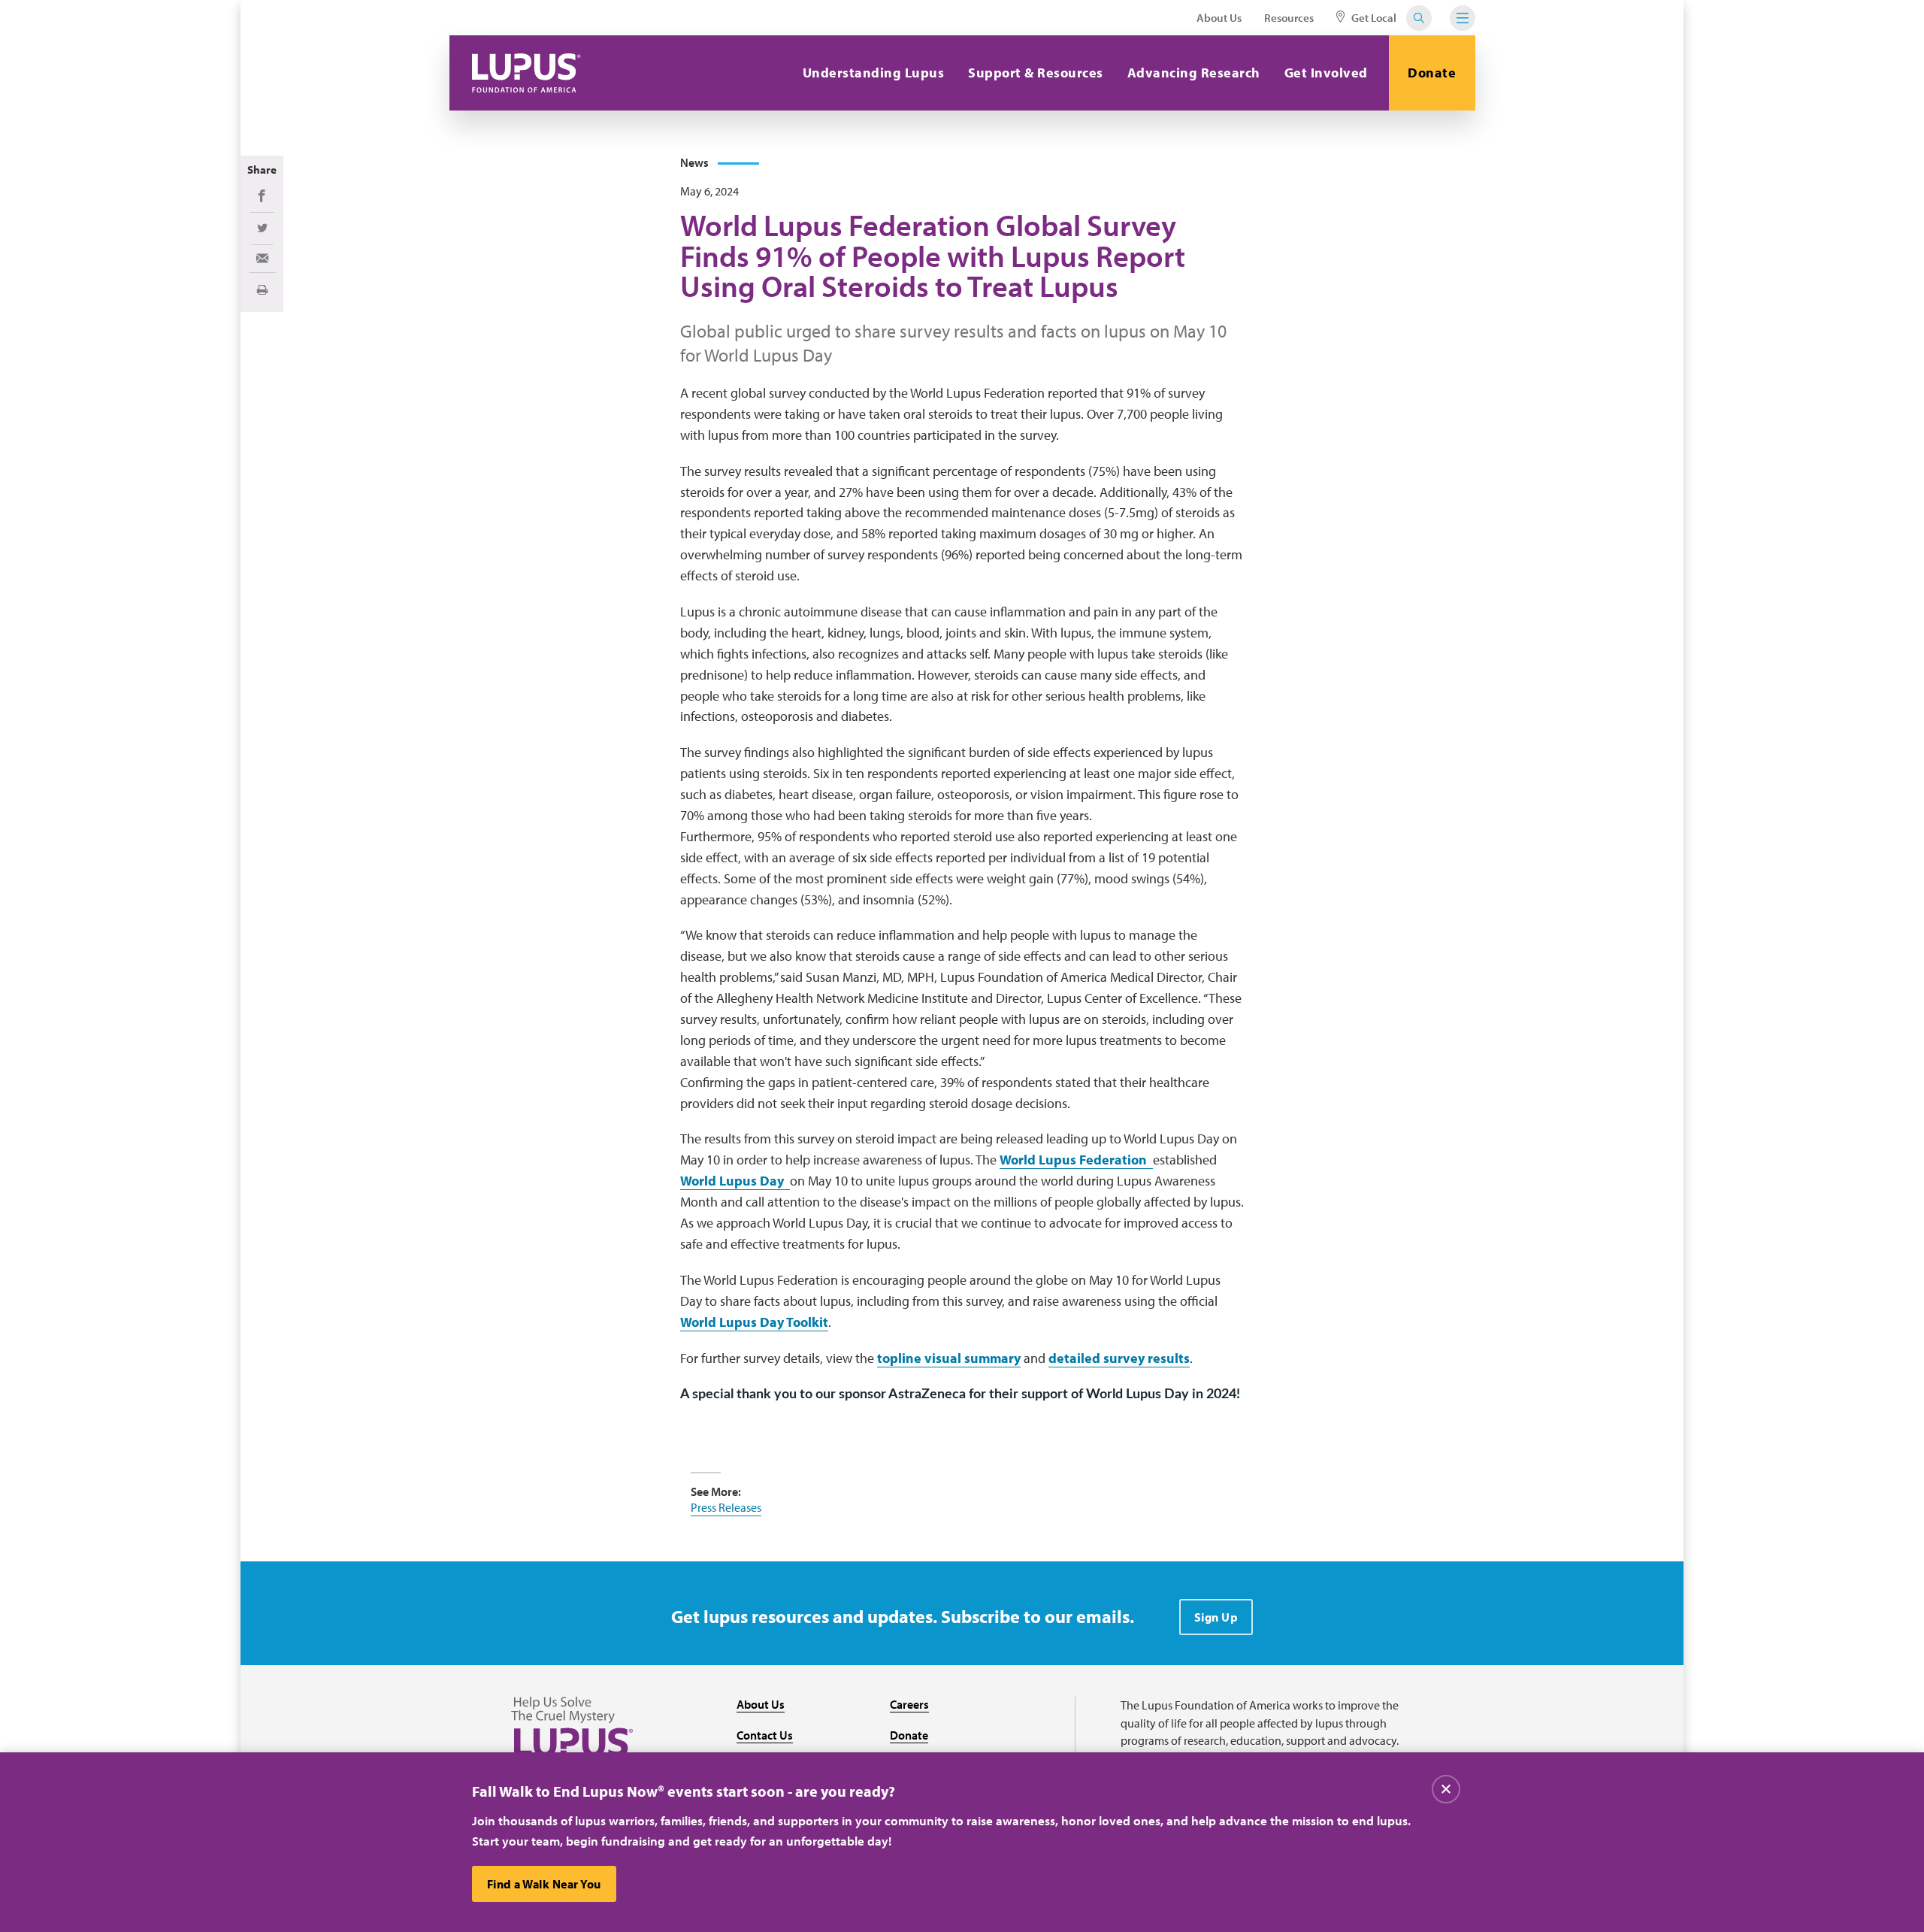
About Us (1219, 18)
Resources (1289, 18)
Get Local (1373, 18)
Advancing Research (1194, 73)
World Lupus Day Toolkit (754, 1322)
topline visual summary (949, 1358)
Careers (909, 1704)
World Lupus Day (735, 1181)
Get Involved (1326, 73)
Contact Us (765, 1735)
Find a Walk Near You (544, 1884)
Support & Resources (1036, 73)
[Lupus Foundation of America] (526, 73)
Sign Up (1216, 1617)
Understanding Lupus (874, 73)
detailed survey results (1119, 1358)
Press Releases (726, 1507)
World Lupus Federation (1076, 1160)
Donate (1432, 73)
